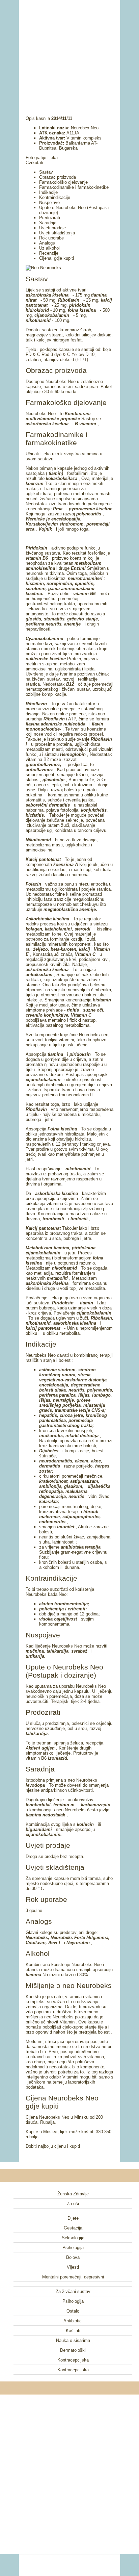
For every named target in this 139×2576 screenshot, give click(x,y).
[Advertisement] (69, 49)
